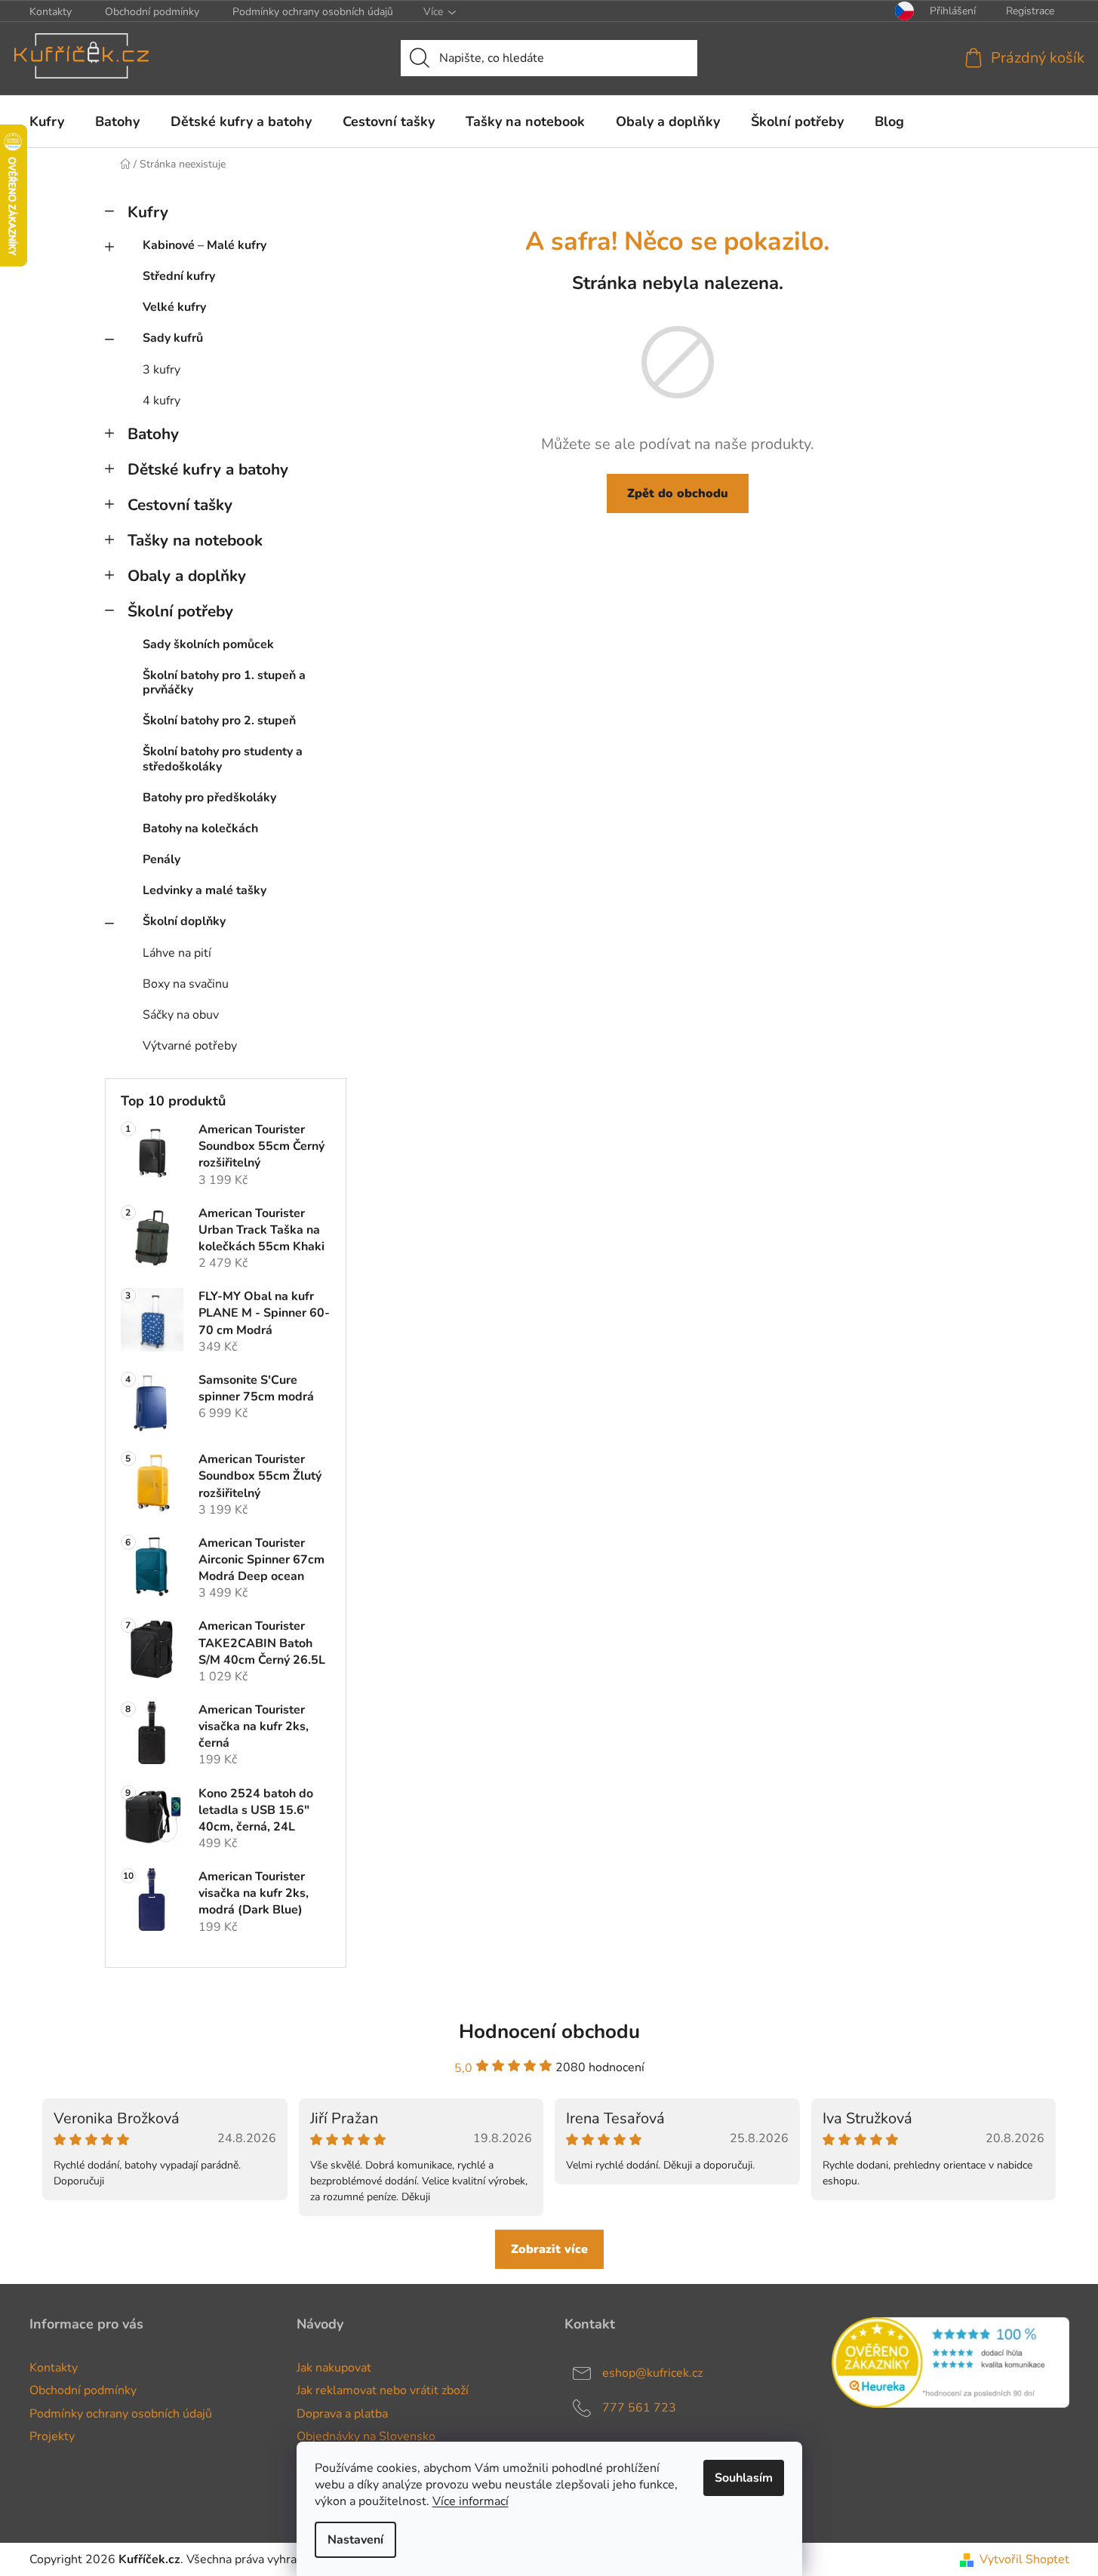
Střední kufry (179, 276)
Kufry (148, 212)
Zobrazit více (549, 2249)
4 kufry (161, 401)
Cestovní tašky (180, 505)
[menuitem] (47, 121)
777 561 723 (639, 2408)
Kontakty (51, 12)
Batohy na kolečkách (200, 828)
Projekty (52, 2436)
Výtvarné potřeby (190, 1046)
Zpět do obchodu (678, 493)
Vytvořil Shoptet (1024, 2559)
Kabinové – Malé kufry (205, 245)
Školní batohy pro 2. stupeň (219, 721)
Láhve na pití (177, 953)
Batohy (153, 434)
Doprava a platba (342, 2414)
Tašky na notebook (195, 540)
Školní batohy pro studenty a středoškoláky (223, 759)
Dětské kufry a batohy (208, 469)
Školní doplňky (184, 921)
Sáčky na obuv (181, 1015)
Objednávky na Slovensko (366, 2436)
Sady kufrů (173, 338)
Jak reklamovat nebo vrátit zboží (383, 2390)
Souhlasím (744, 2478)
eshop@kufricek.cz (652, 2373)
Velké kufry (174, 307)
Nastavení (355, 2540)
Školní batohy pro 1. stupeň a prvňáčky (224, 682)
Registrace (1030, 11)
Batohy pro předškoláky (209, 798)
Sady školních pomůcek (208, 644)
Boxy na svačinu (186, 984)
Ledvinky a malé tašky (205, 890)
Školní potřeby (180, 611)
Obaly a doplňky (187, 576)
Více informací (471, 2501)
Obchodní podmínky (152, 12)
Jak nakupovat (334, 2368)
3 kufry (161, 370)
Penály (161, 859)
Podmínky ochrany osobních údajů (313, 12)
